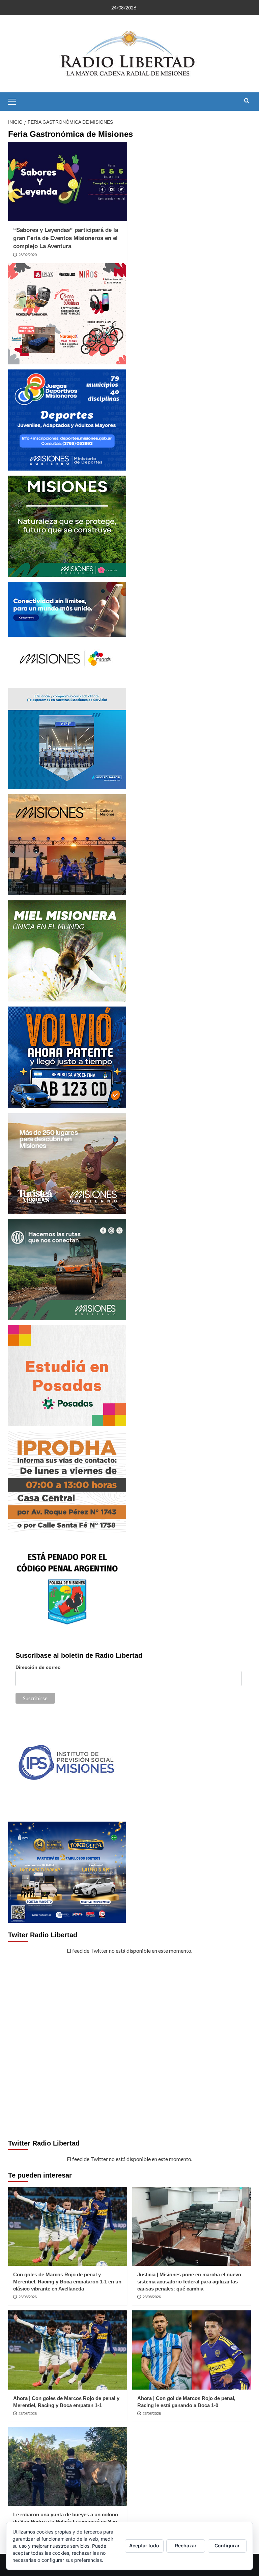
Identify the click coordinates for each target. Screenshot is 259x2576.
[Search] (247, 101)
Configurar (227, 2545)
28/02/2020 (28, 255)
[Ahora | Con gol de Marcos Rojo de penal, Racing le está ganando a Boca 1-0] (192, 2350)
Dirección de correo (38, 1667)
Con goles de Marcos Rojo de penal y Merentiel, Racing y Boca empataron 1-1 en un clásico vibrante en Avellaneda (67, 2282)
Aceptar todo (144, 2545)
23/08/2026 (28, 2297)
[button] (15, 101)
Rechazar (186, 2545)
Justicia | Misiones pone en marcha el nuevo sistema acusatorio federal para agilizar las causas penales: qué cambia (189, 2282)
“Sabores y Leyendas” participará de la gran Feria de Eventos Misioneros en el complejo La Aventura (66, 238)
